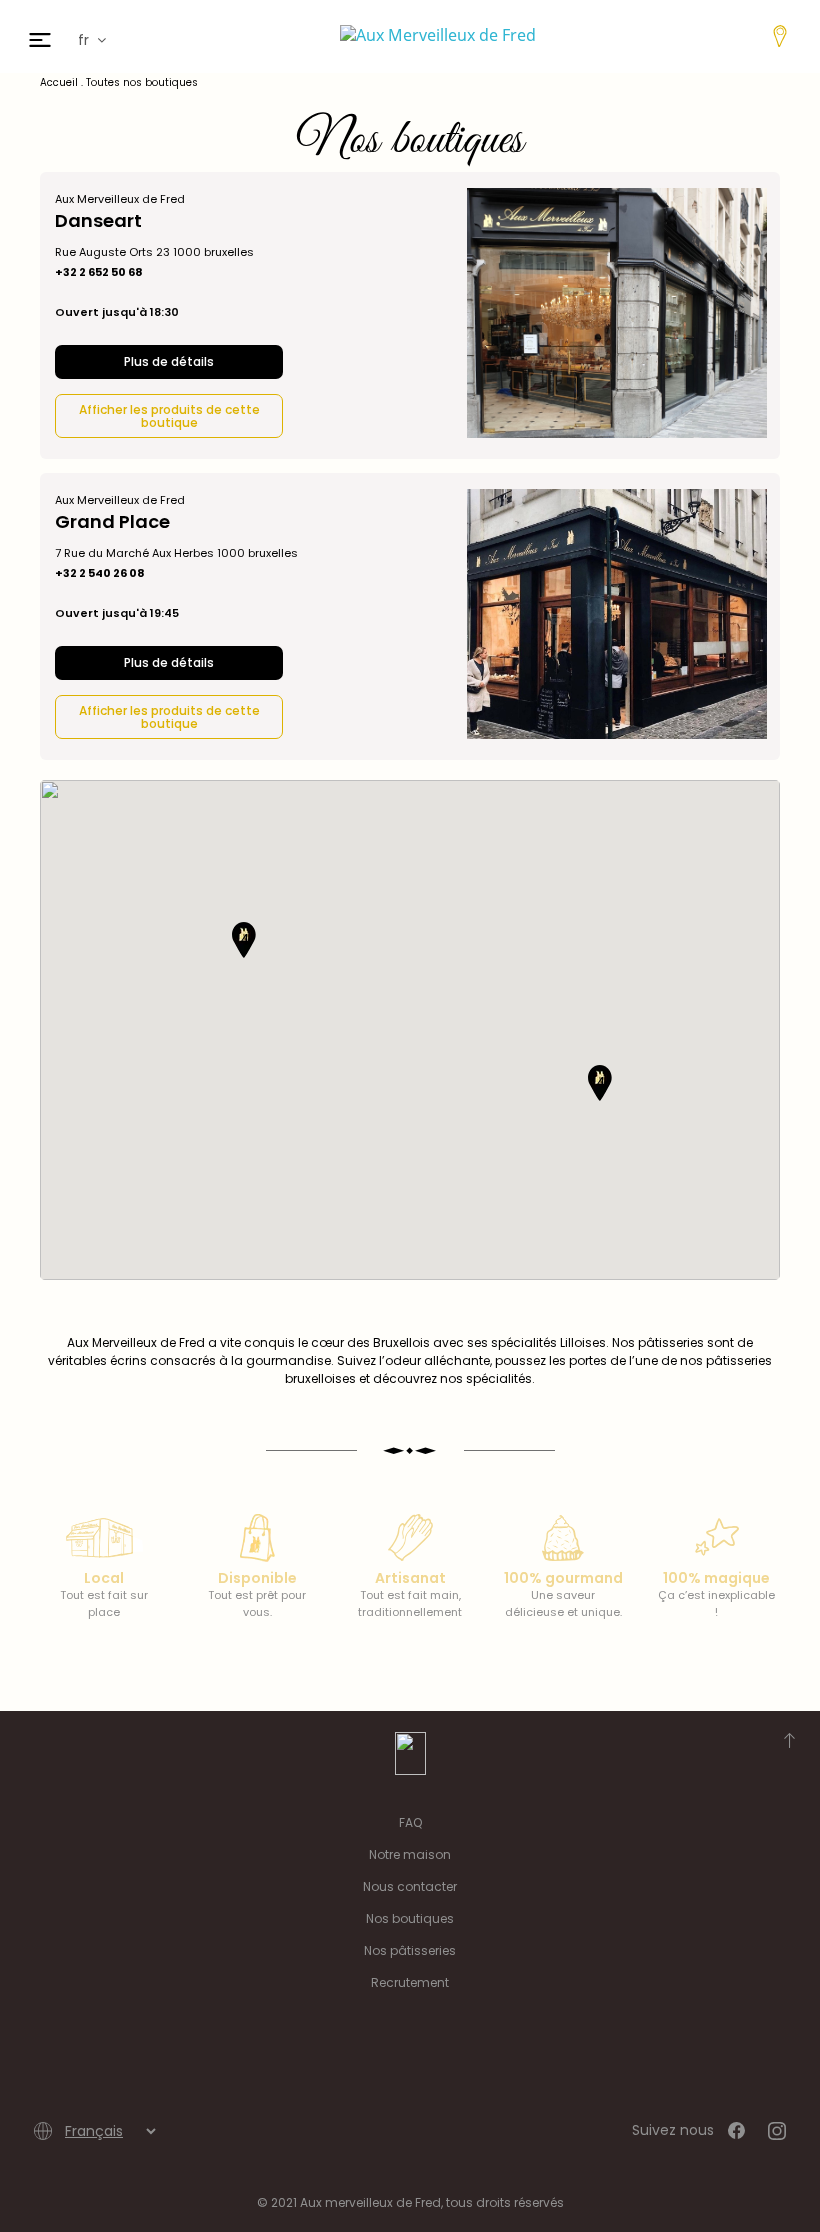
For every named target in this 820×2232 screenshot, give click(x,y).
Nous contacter (410, 1886)
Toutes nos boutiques (142, 82)
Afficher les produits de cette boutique (169, 416)
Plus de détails (169, 361)
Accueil (59, 82)
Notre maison (410, 1854)
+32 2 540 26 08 (100, 573)
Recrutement (410, 1982)
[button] (244, 940)
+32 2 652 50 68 (99, 272)
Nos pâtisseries (410, 1950)
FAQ (410, 1822)
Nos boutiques (410, 1918)
